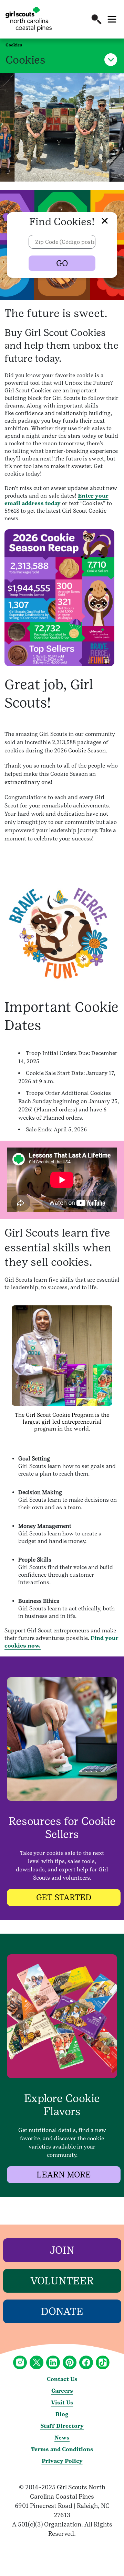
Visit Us (62, 2403)
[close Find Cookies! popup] (98, 216)
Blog (62, 2414)
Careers (62, 2391)
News (62, 2438)
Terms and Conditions (62, 2449)
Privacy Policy (62, 2461)
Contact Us (62, 2379)
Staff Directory (62, 2426)
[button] (96, 19)
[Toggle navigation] (112, 19)
